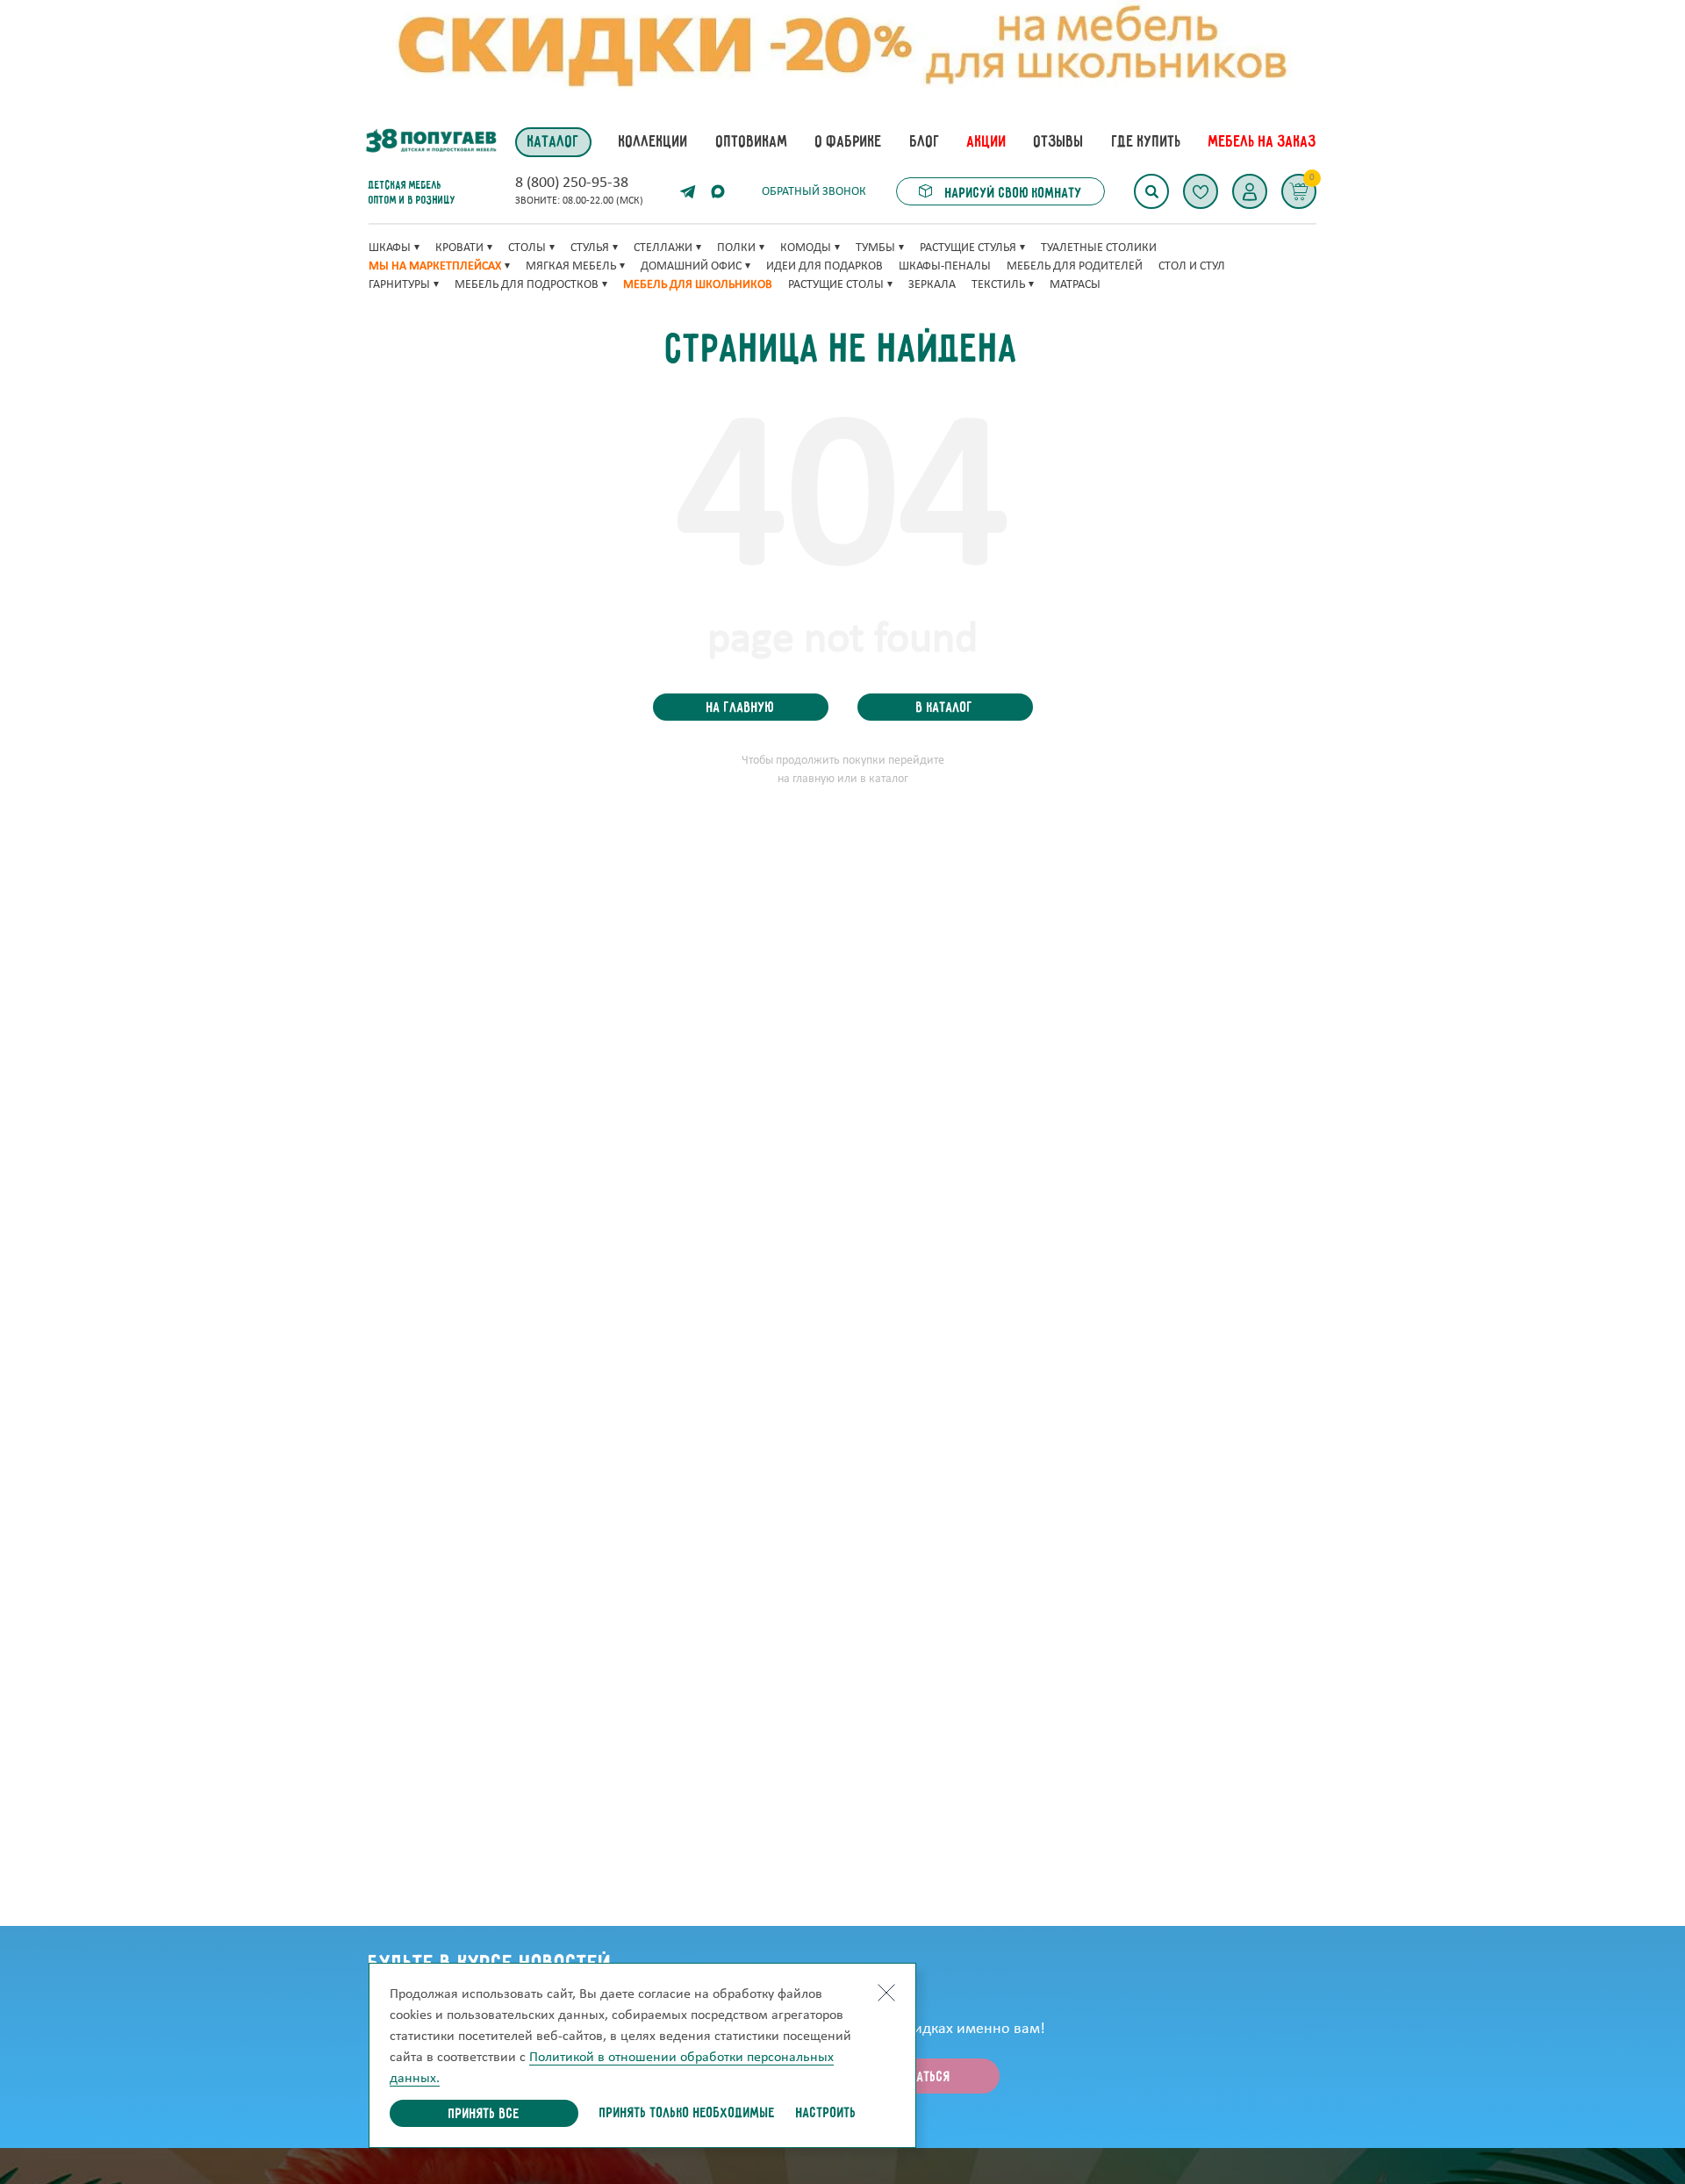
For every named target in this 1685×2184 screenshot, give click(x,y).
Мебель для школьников (698, 285)
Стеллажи (663, 248)
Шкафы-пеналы (945, 266)
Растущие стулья (968, 248)
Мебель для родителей (1075, 266)
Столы (527, 248)
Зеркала (932, 285)
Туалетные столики (1099, 248)
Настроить (826, 2114)
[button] (1250, 191)
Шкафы (390, 248)
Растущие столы (836, 285)
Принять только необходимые (687, 2114)
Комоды (806, 248)
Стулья (590, 248)
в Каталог (945, 708)
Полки (736, 248)
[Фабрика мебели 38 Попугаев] (430, 142)
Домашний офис (691, 266)
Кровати (459, 248)
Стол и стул (1192, 266)
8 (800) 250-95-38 (572, 183)
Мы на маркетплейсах (435, 266)
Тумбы (875, 248)
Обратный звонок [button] (814, 192)
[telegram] (688, 191)
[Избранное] (1201, 191)
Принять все (484, 2115)
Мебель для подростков (527, 285)
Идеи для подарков (825, 266)
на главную (740, 708)
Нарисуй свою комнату (1012, 194)
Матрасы (1075, 285)
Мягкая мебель (571, 266)
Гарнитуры (399, 285)
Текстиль (998, 285)
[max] (718, 191)
